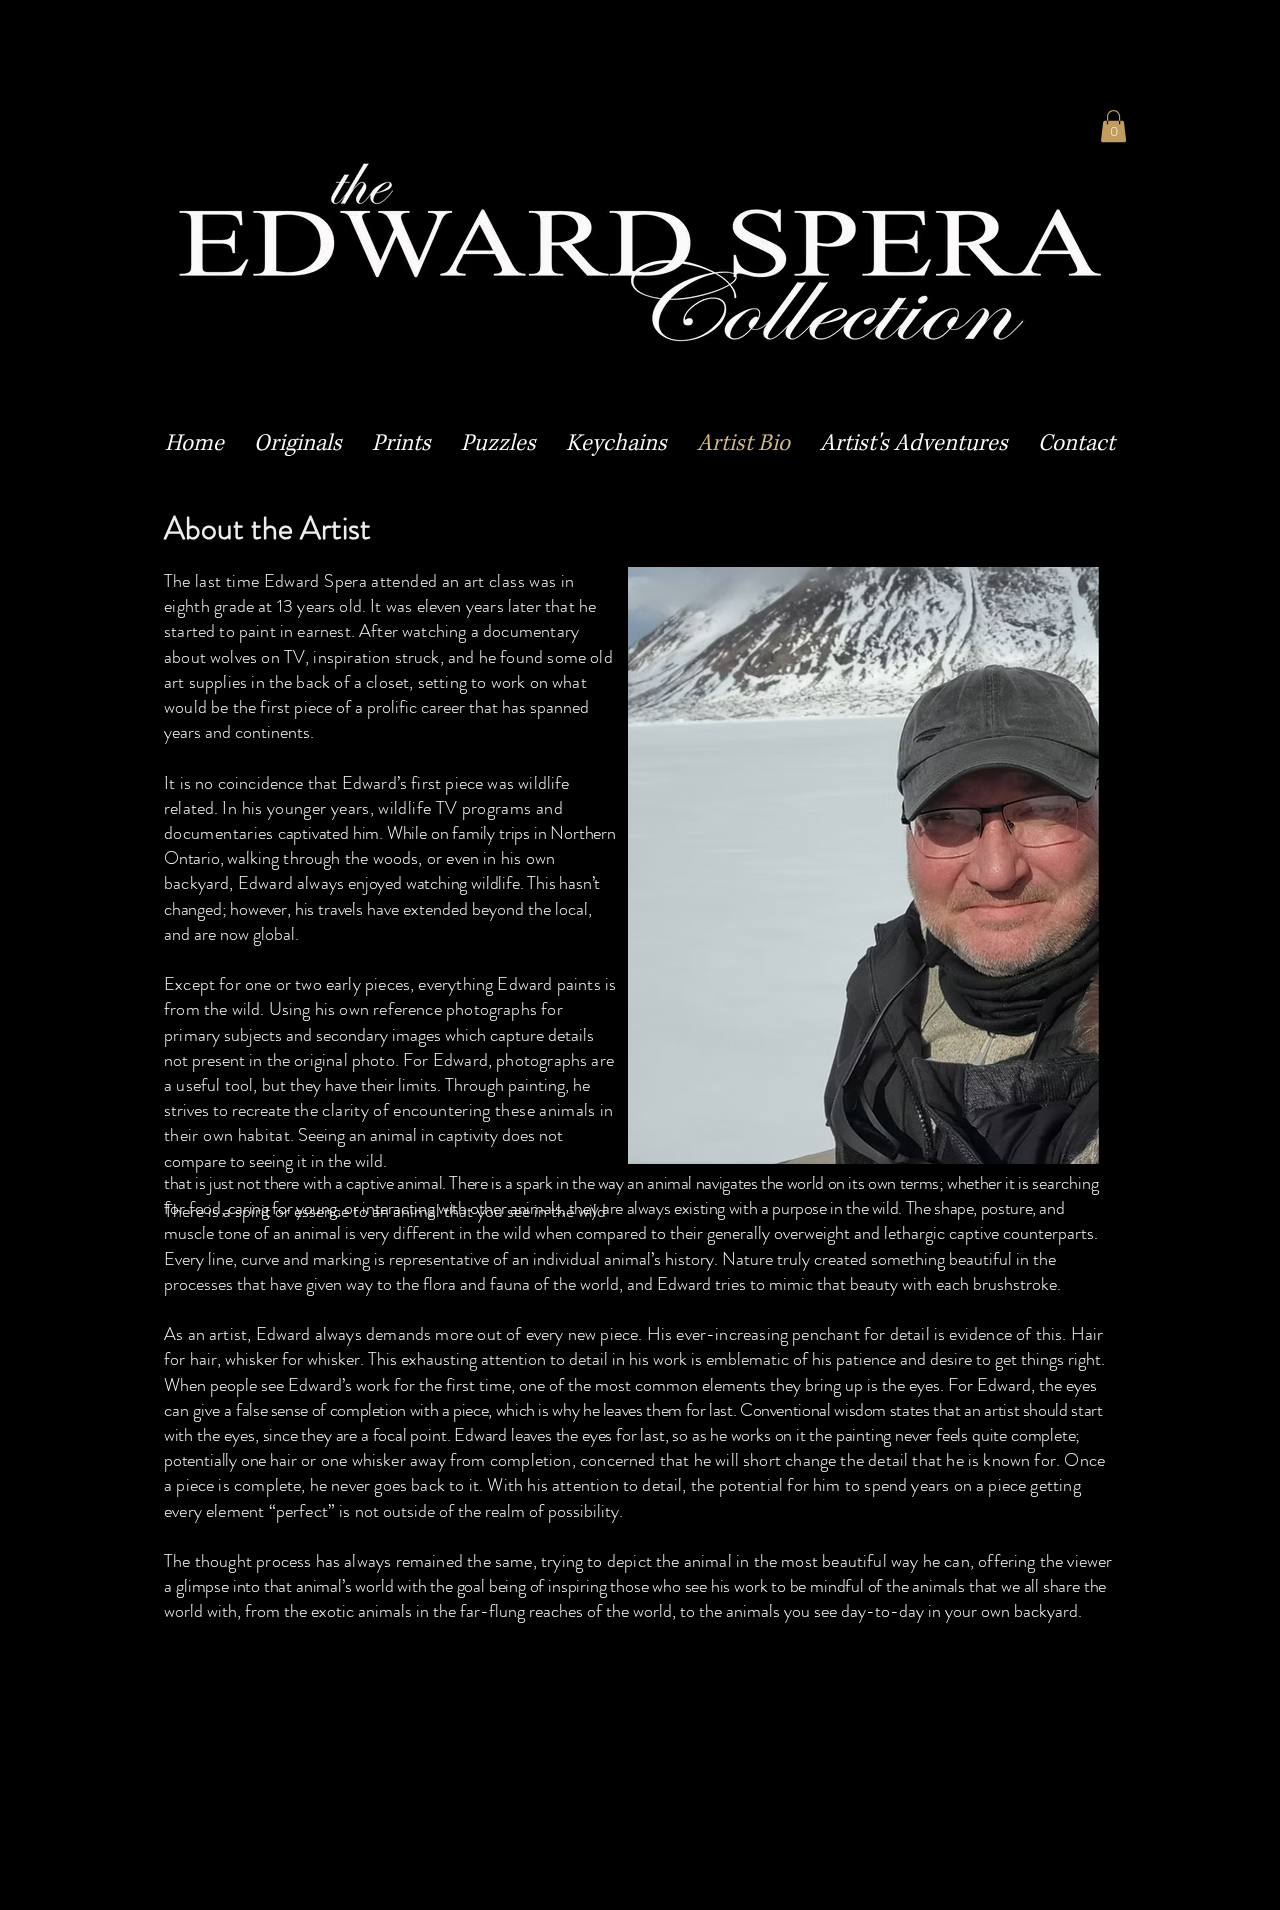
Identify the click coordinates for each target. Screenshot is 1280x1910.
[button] (298, 444)
